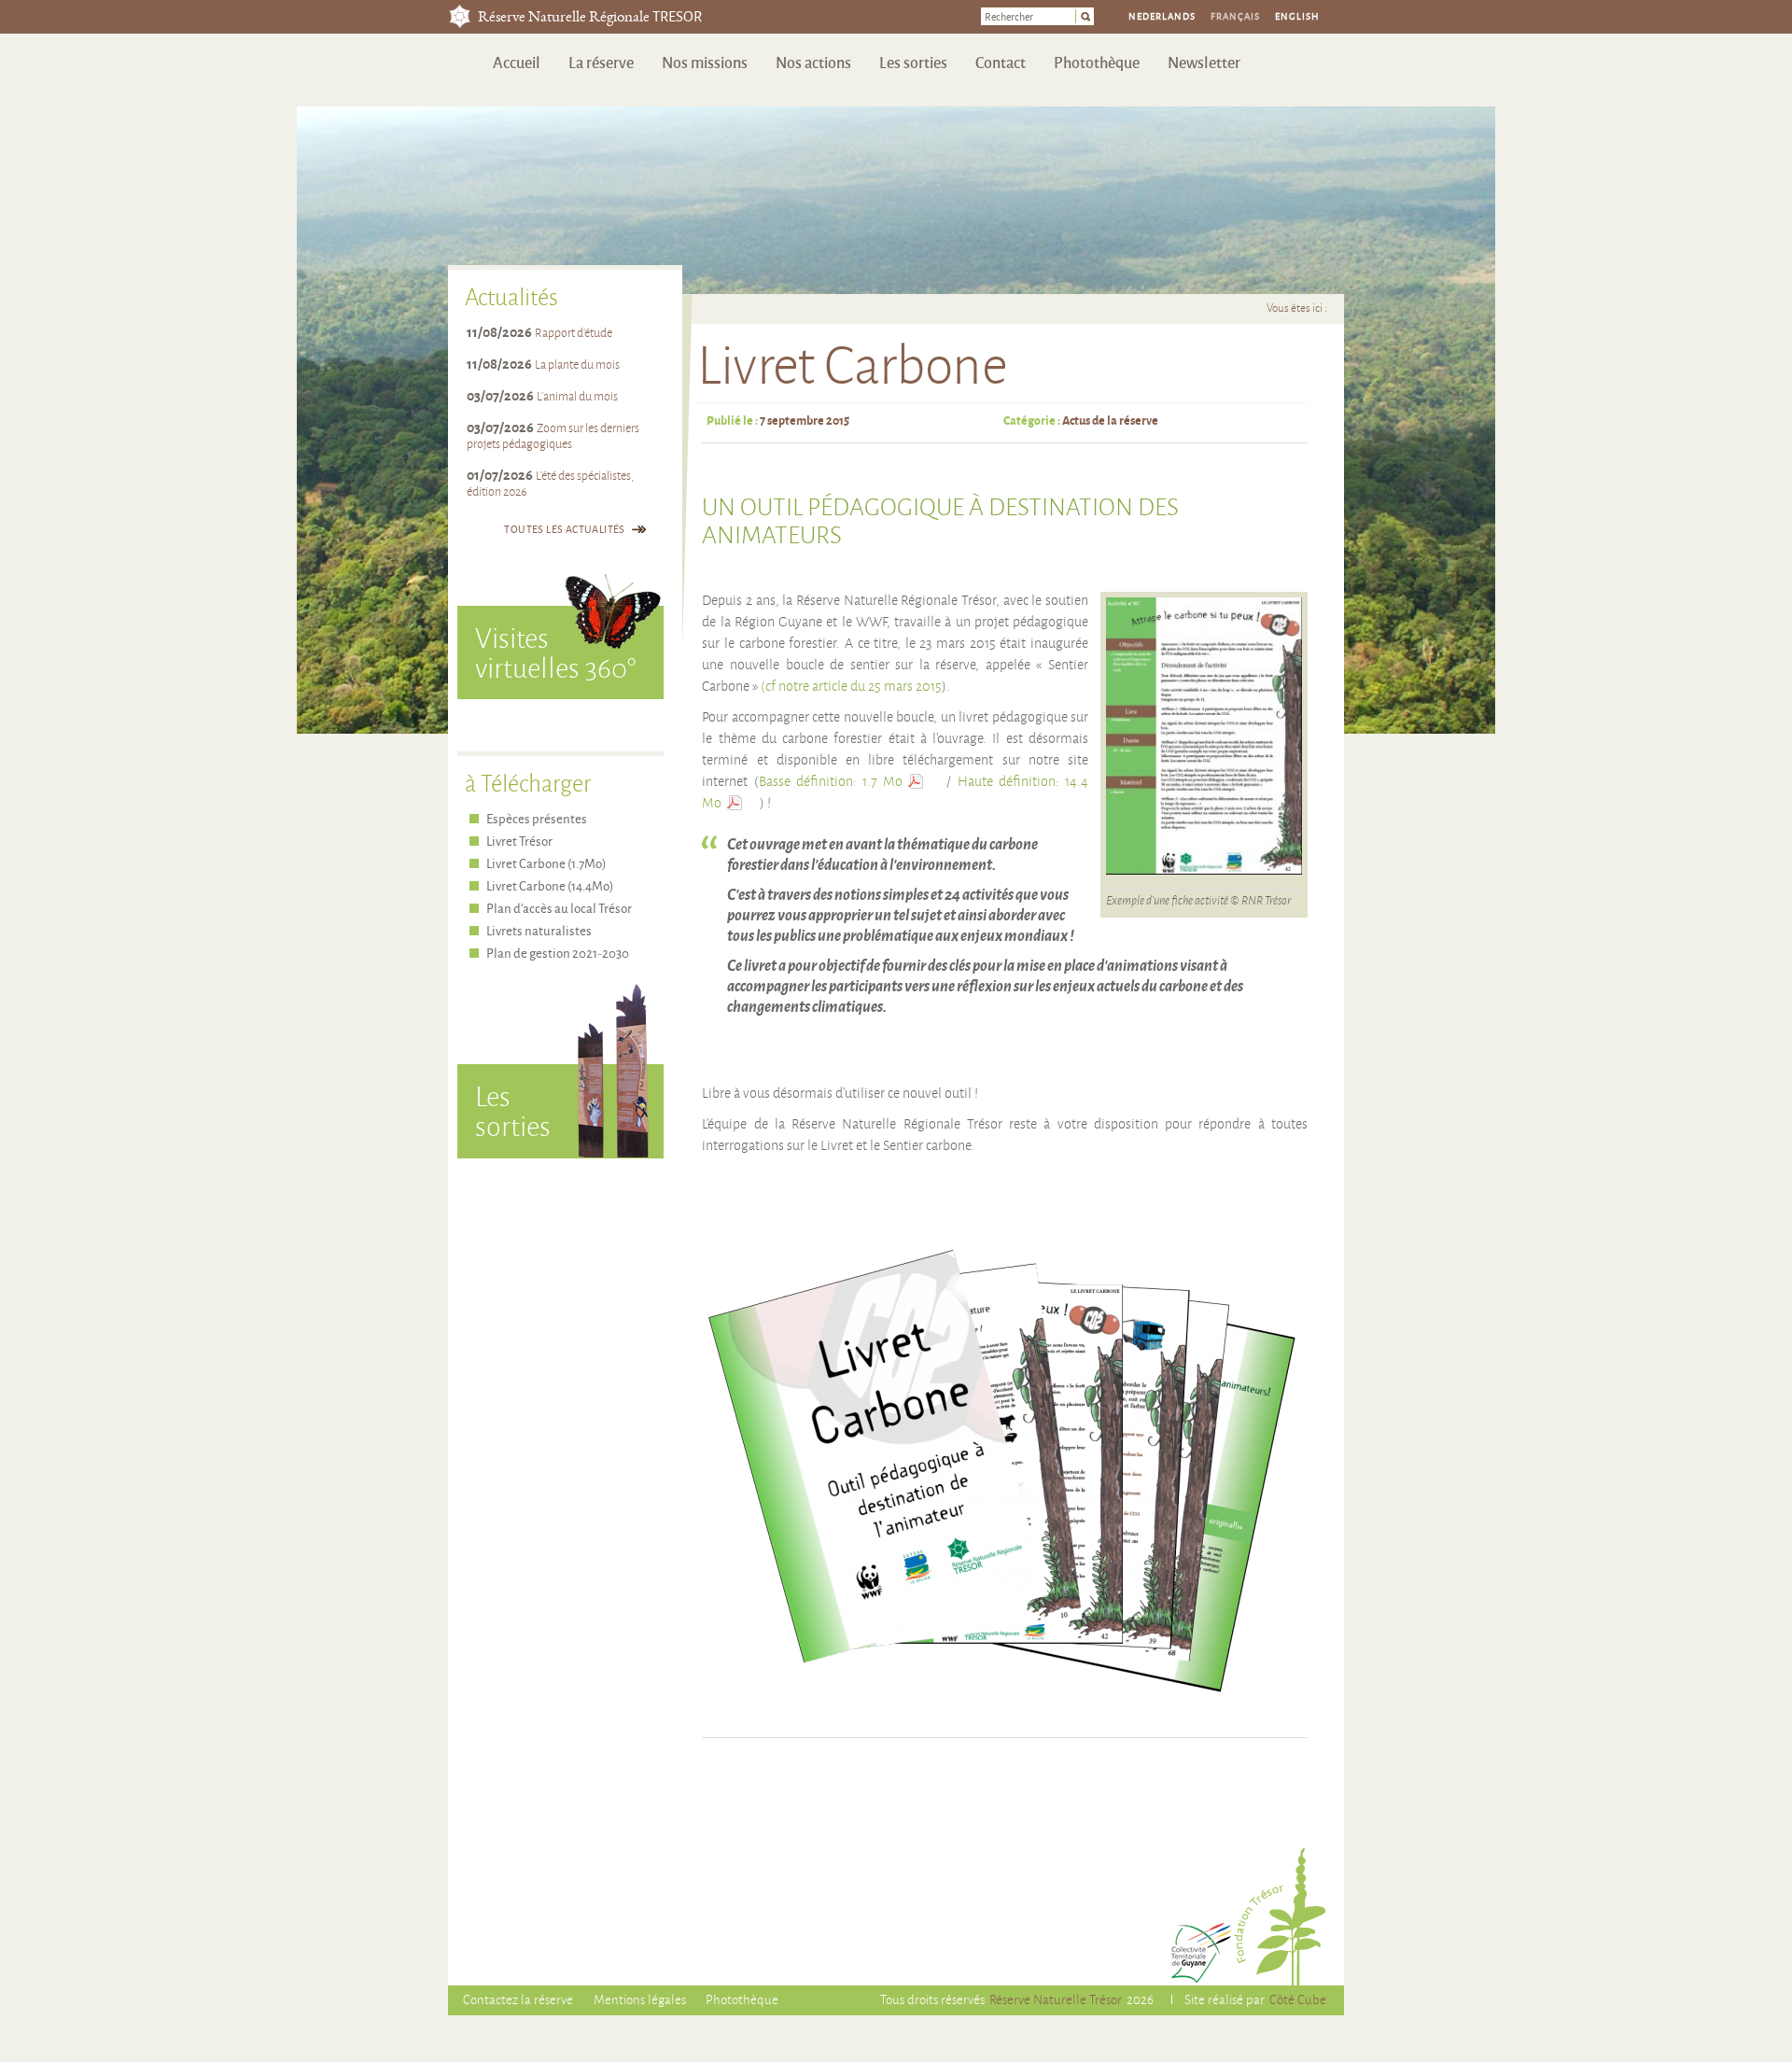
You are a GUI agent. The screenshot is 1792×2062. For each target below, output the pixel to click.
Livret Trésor (519, 841)
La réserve (601, 62)
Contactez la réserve (518, 1999)
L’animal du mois (577, 396)
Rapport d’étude (574, 332)
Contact (1001, 62)
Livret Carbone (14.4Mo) (550, 885)
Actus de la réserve (1110, 420)
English (1297, 16)
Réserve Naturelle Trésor (1056, 1999)
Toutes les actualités (564, 529)
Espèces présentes (537, 818)
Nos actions (813, 62)
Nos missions (705, 62)
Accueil (517, 62)
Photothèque (1097, 62)
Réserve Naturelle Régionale (590, 18)
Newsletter (1204, 62)
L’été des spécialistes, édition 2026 (550, 483)
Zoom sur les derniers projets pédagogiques (553, 435)
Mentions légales (640, 1999)
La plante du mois (577, 364)
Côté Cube (1298, 1999)
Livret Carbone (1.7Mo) (546, 863)
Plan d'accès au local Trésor (559, 908)
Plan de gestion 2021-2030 (558, 953)
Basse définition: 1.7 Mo (831, 781)
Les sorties (913, 62)
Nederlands (1162, 16)
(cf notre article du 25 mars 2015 (851, 686)
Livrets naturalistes (539, 930)
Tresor (460, 16)
